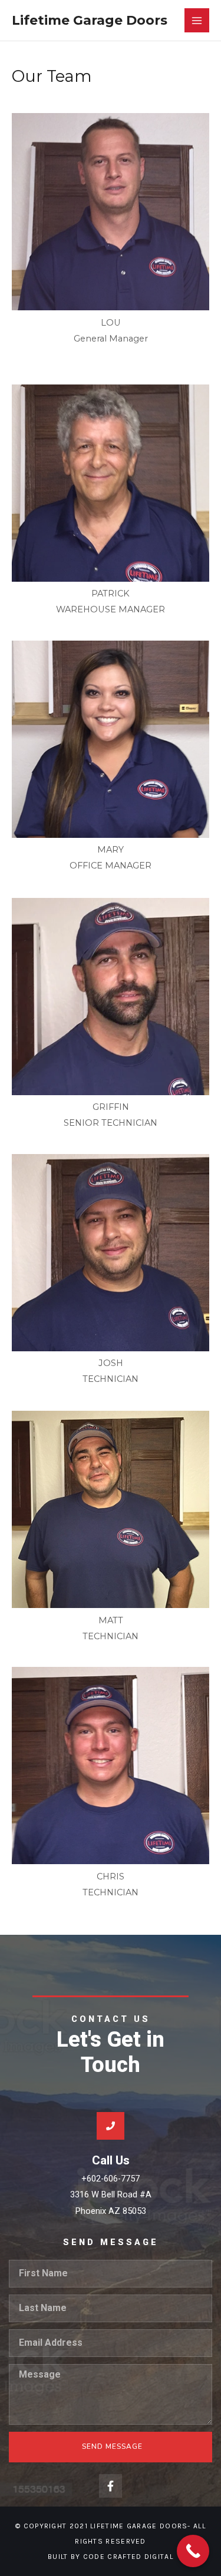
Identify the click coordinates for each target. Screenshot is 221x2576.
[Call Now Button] (193, 2551)
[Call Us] (111, 2126)
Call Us (111, 2160)
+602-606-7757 (111, 2179)
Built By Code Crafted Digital (111, 2557)
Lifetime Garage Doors (90, 20)
